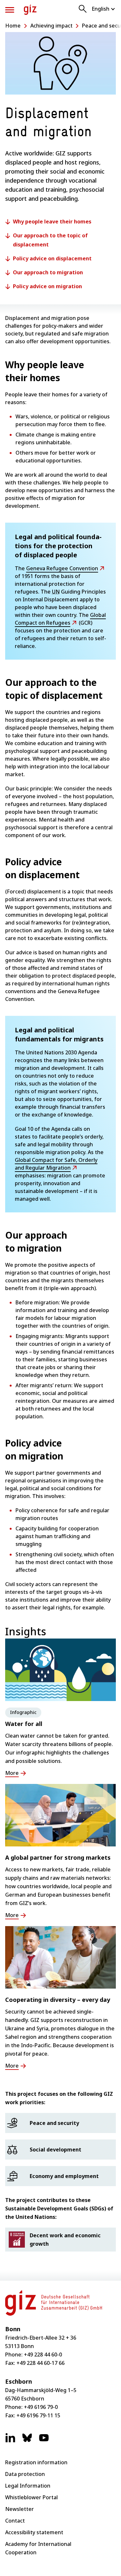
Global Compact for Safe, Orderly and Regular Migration (56, 1164)
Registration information (36, 2462)
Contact (15, 2521)
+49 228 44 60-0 (43, 2355)
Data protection (25, 2474)
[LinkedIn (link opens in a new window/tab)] (10, 2441)
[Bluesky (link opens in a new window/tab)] (27, 2441)
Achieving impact (51, 26)
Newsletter (20, 2509)
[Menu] (10, 10)
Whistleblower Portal (31, 2497)
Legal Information (28, 2486)
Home (13, 26)
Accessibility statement (34, 2532)
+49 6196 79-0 (41, 2407)
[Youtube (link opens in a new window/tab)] (44, 2441)
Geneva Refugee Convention (62, 568)
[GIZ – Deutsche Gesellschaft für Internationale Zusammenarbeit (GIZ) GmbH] (30, 10)
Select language (104, 9)
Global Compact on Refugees (60, 619)
